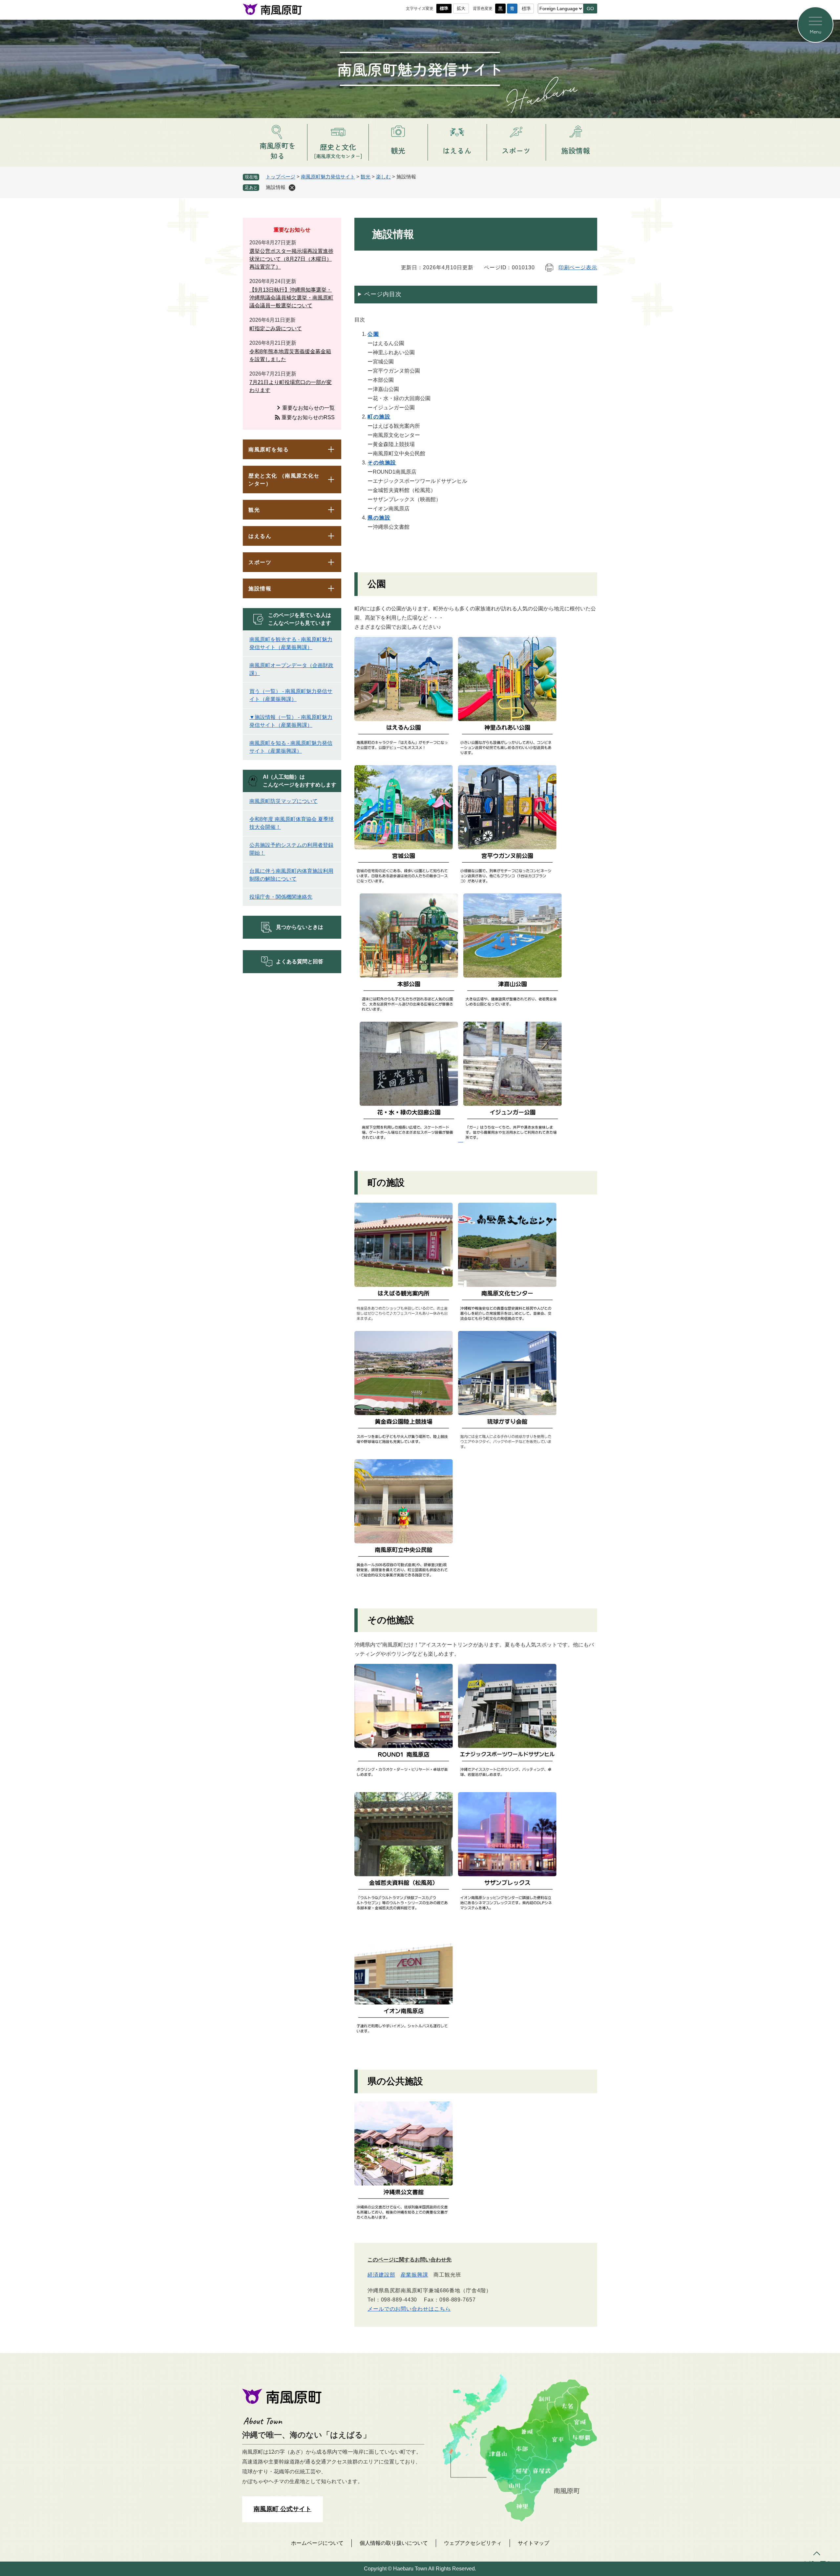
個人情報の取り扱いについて (394, 2543)
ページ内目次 (383, 294)
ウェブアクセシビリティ (473, 2543)
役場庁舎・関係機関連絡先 (281, 897)
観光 (366, 177)
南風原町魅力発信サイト (328, 177)
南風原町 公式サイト (283, 2509)
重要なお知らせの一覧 (308, 408)
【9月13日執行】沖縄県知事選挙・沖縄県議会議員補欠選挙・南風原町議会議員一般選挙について (291, 298)
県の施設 (379, 518)
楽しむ (383, 177)
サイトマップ (534, 2543)
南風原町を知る (269, 450)
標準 (444, 8)
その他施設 (382, 463)
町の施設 (379, 417)
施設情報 (260, 589)
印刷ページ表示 (578, 267)
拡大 (461, 8)
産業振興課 (415, 2275)
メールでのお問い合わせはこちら (409, 2309)
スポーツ (260, 562)
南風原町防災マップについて (283, 801)
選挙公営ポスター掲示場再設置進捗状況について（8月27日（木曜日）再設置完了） (291, 259)
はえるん (260, 536)
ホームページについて (317, 2543)
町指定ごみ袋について (276, 328)
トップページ (281, 177)
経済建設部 (381, 2275)
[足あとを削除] (292, 188)
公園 (373, 334)
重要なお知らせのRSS (308, 417)
